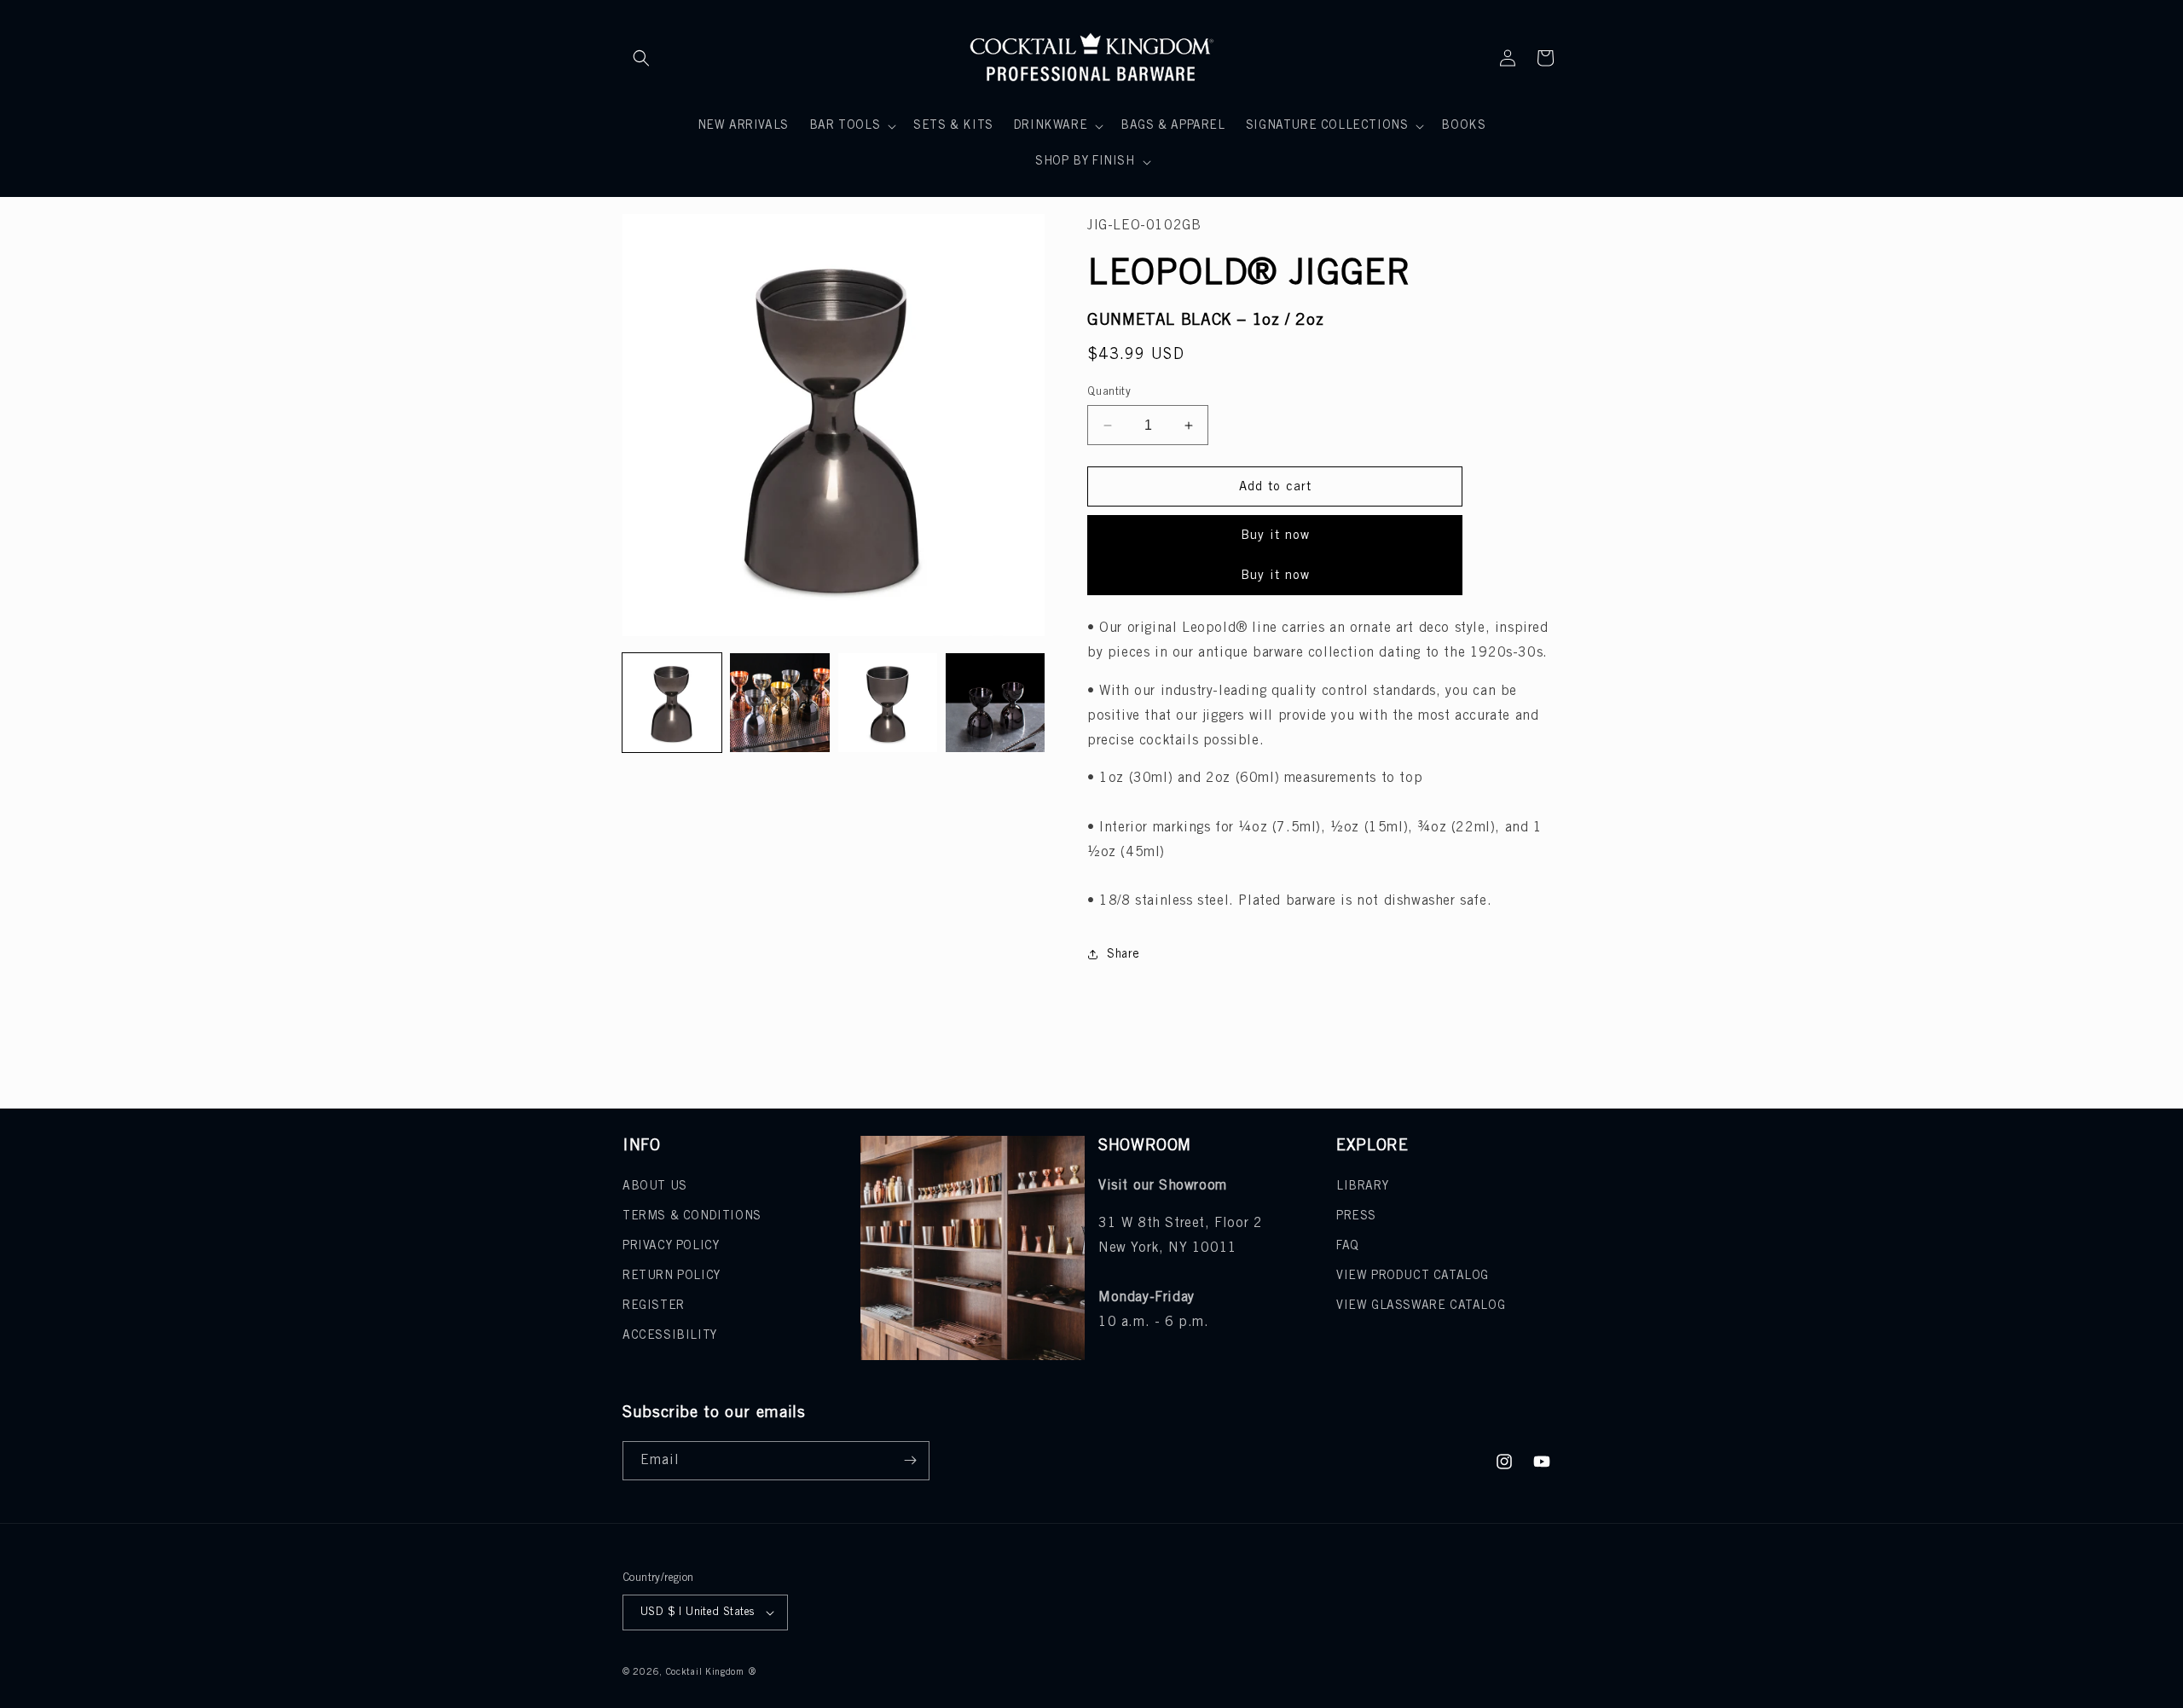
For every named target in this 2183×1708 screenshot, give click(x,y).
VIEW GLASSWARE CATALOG (1421, 1306)
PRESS (1356, 1216)
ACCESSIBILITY (670, 1336)
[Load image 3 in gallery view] (888, 703)
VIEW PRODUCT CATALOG (1413, 1276)
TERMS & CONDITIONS (692, 1216)
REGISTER (654, 1306)
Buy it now (1275, 536)
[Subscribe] (910, 1461)
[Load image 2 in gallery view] (779, 703)
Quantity (1109, 392)
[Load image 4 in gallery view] (995, 703)
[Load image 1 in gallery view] (672, 703)
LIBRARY (1362, 1187)
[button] (641, 58)
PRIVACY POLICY (671, 1246)
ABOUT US (655, 1187)
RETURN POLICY (672, 1276)
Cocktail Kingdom (705, 1672)
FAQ (1348, 1246)
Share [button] (1123, 955)
